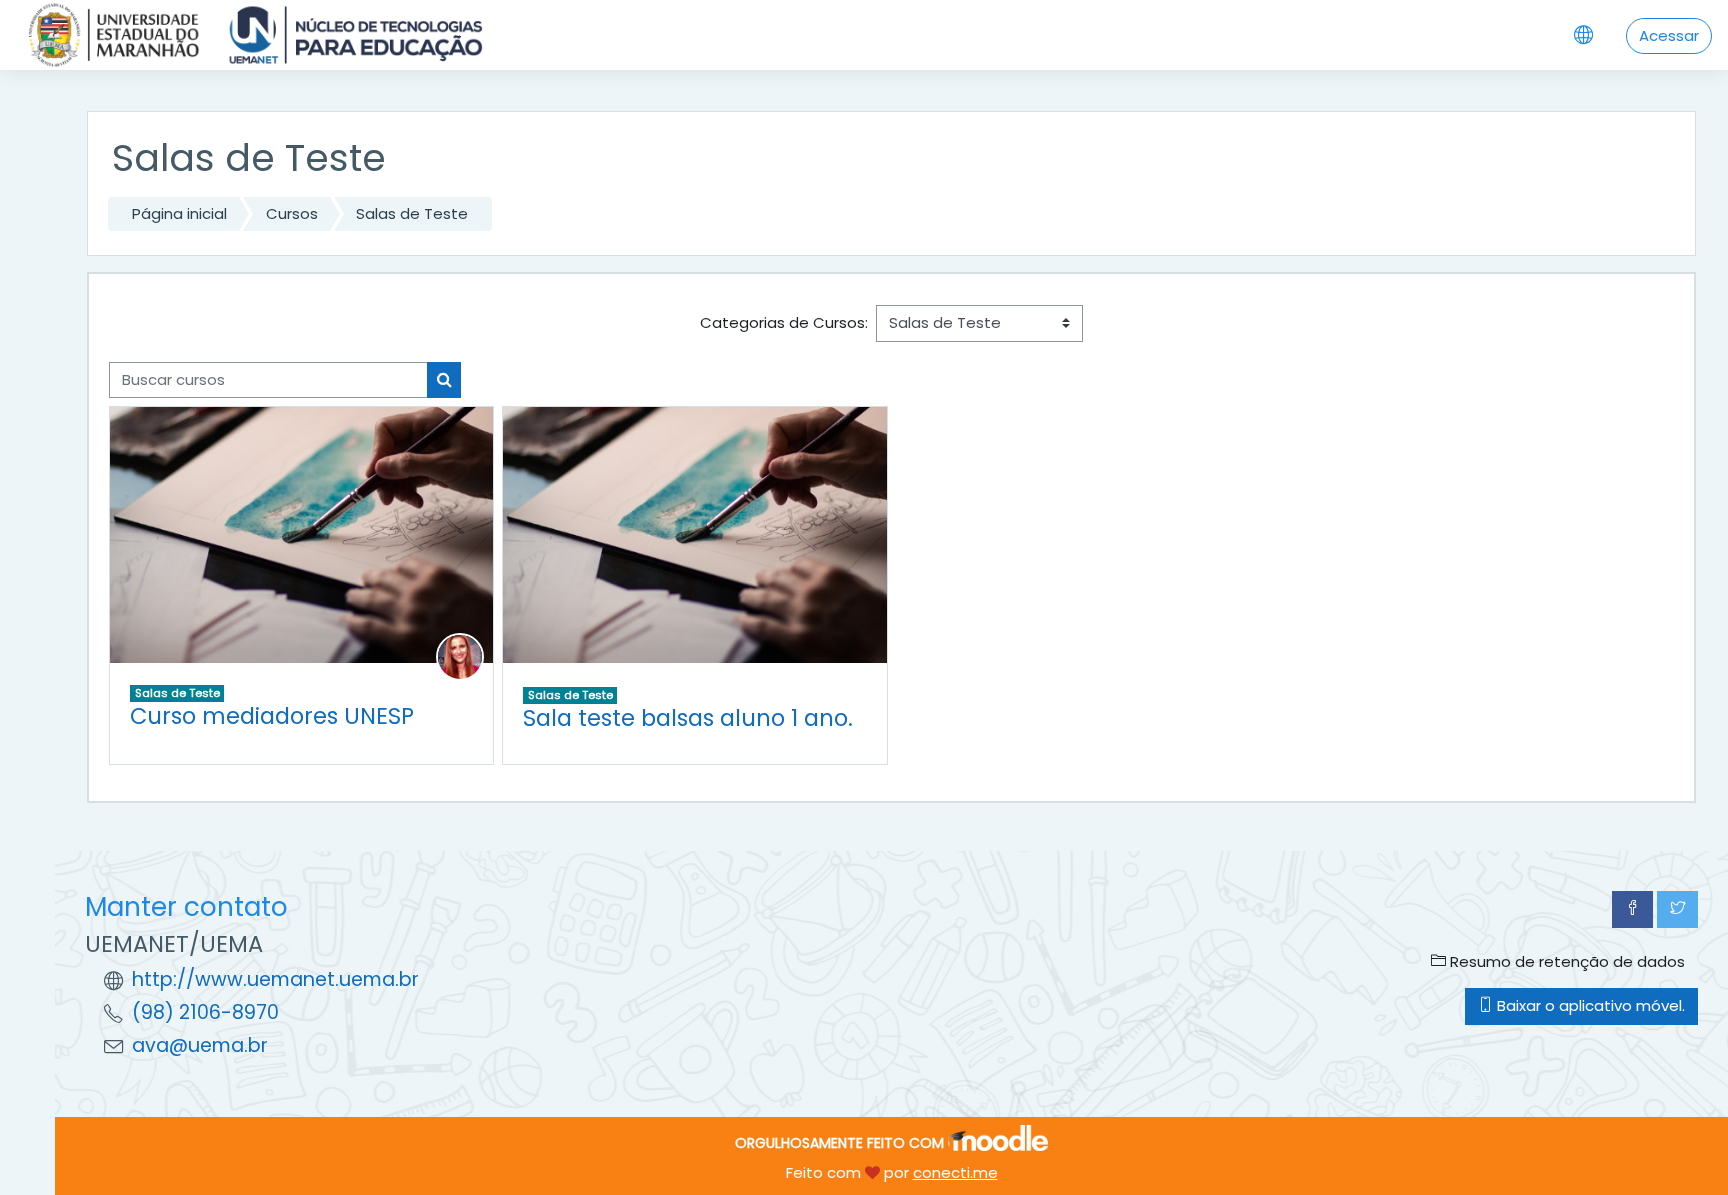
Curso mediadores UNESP (272, 716)
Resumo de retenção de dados (1565, 961)
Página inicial (179, 213)
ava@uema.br (200, 1045)
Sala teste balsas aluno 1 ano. (688, 718)
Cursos (292, 213)
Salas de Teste (412, 213)
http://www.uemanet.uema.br (275, 979)
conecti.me (955, 1172)
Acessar (1669, 35)
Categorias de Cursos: (784, 322)
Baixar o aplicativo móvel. (1589, 1005)
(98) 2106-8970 (205, 1012)
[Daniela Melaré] (460, 655)
